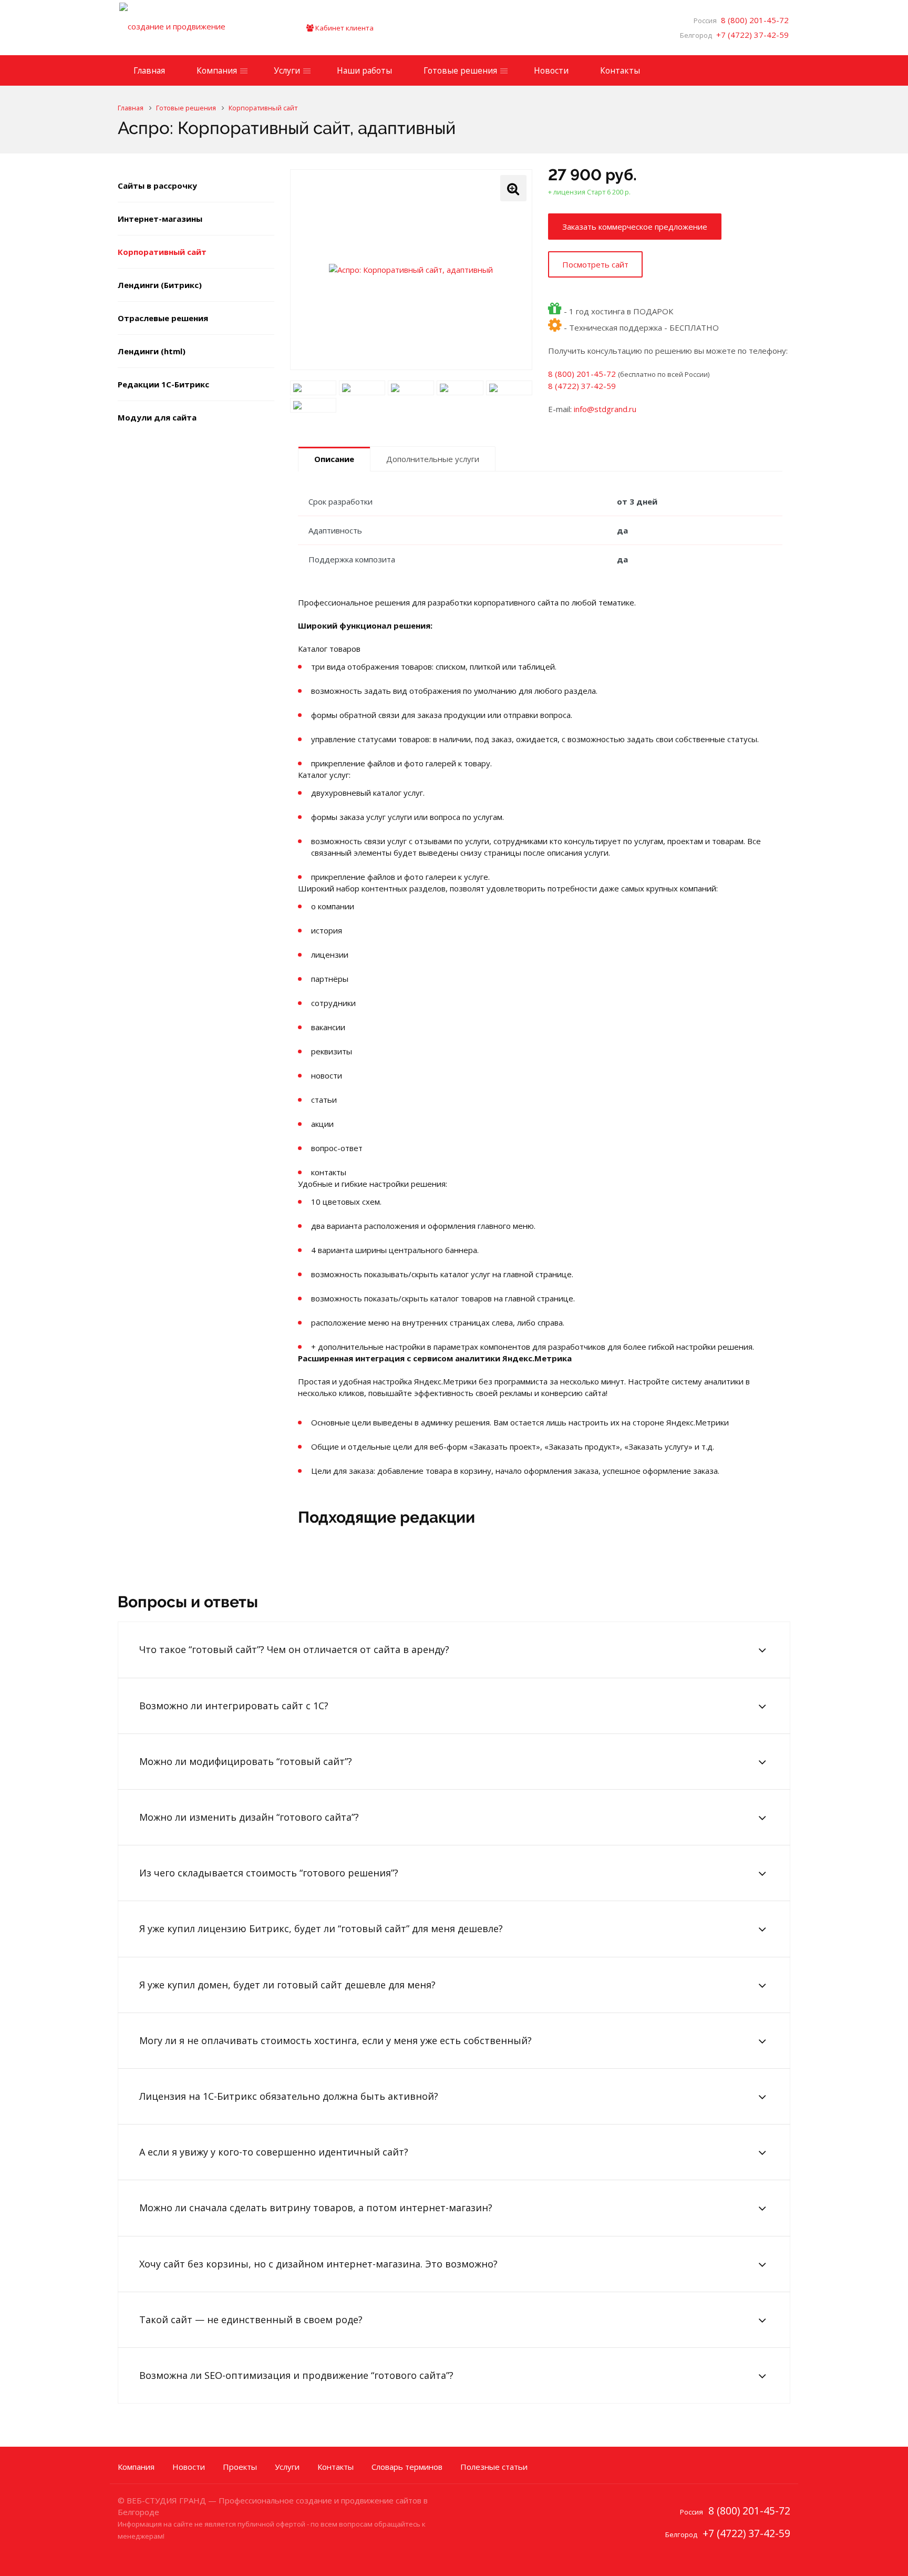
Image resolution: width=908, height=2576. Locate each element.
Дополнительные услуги (433, 459)
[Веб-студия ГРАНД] (197, 28)
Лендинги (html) (152, 351)
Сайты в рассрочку (157, 186)
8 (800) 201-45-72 (753, 20)
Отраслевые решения (163, 318)
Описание (334, 459)
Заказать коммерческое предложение (635, 227)
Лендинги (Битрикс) (160, 285)
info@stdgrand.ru (605, 409)
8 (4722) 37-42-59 (582, 386)
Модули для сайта (157, 417)
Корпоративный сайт (162, 252)
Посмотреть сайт (595, 264)
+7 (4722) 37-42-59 (750, 35)
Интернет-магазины (160, 219)
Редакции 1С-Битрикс (163, 384)
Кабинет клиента (344, 28)
